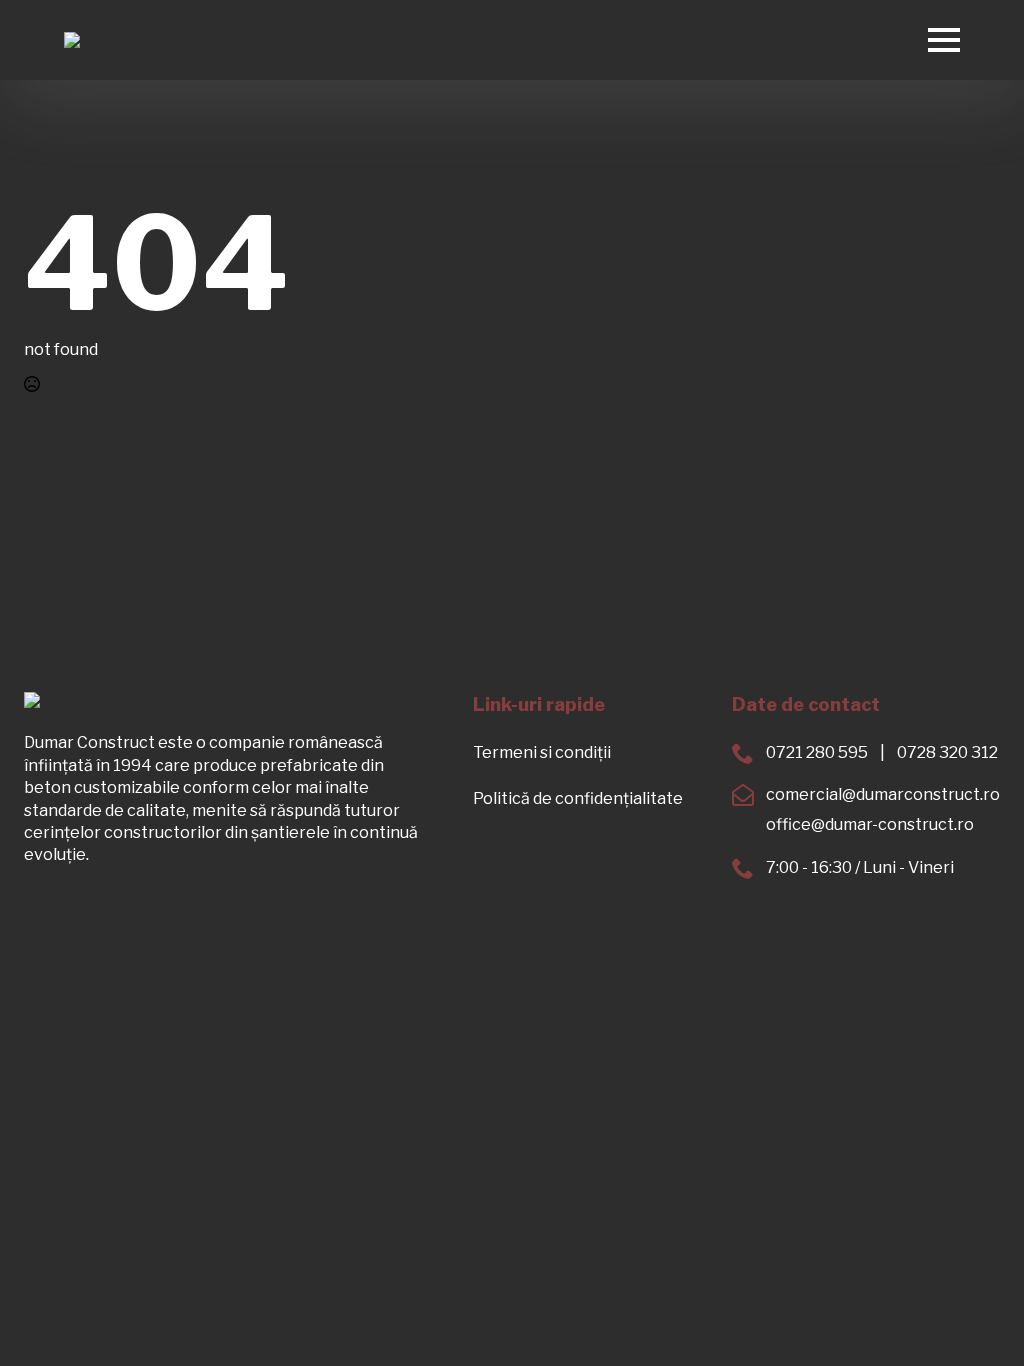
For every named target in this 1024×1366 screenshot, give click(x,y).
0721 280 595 (817, 752)
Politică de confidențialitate (578, 798)
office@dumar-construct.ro (870, 824)
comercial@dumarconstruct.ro (883, 794)
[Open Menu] (944, 40)
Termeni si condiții (542, 752)
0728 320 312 (947, 752)
